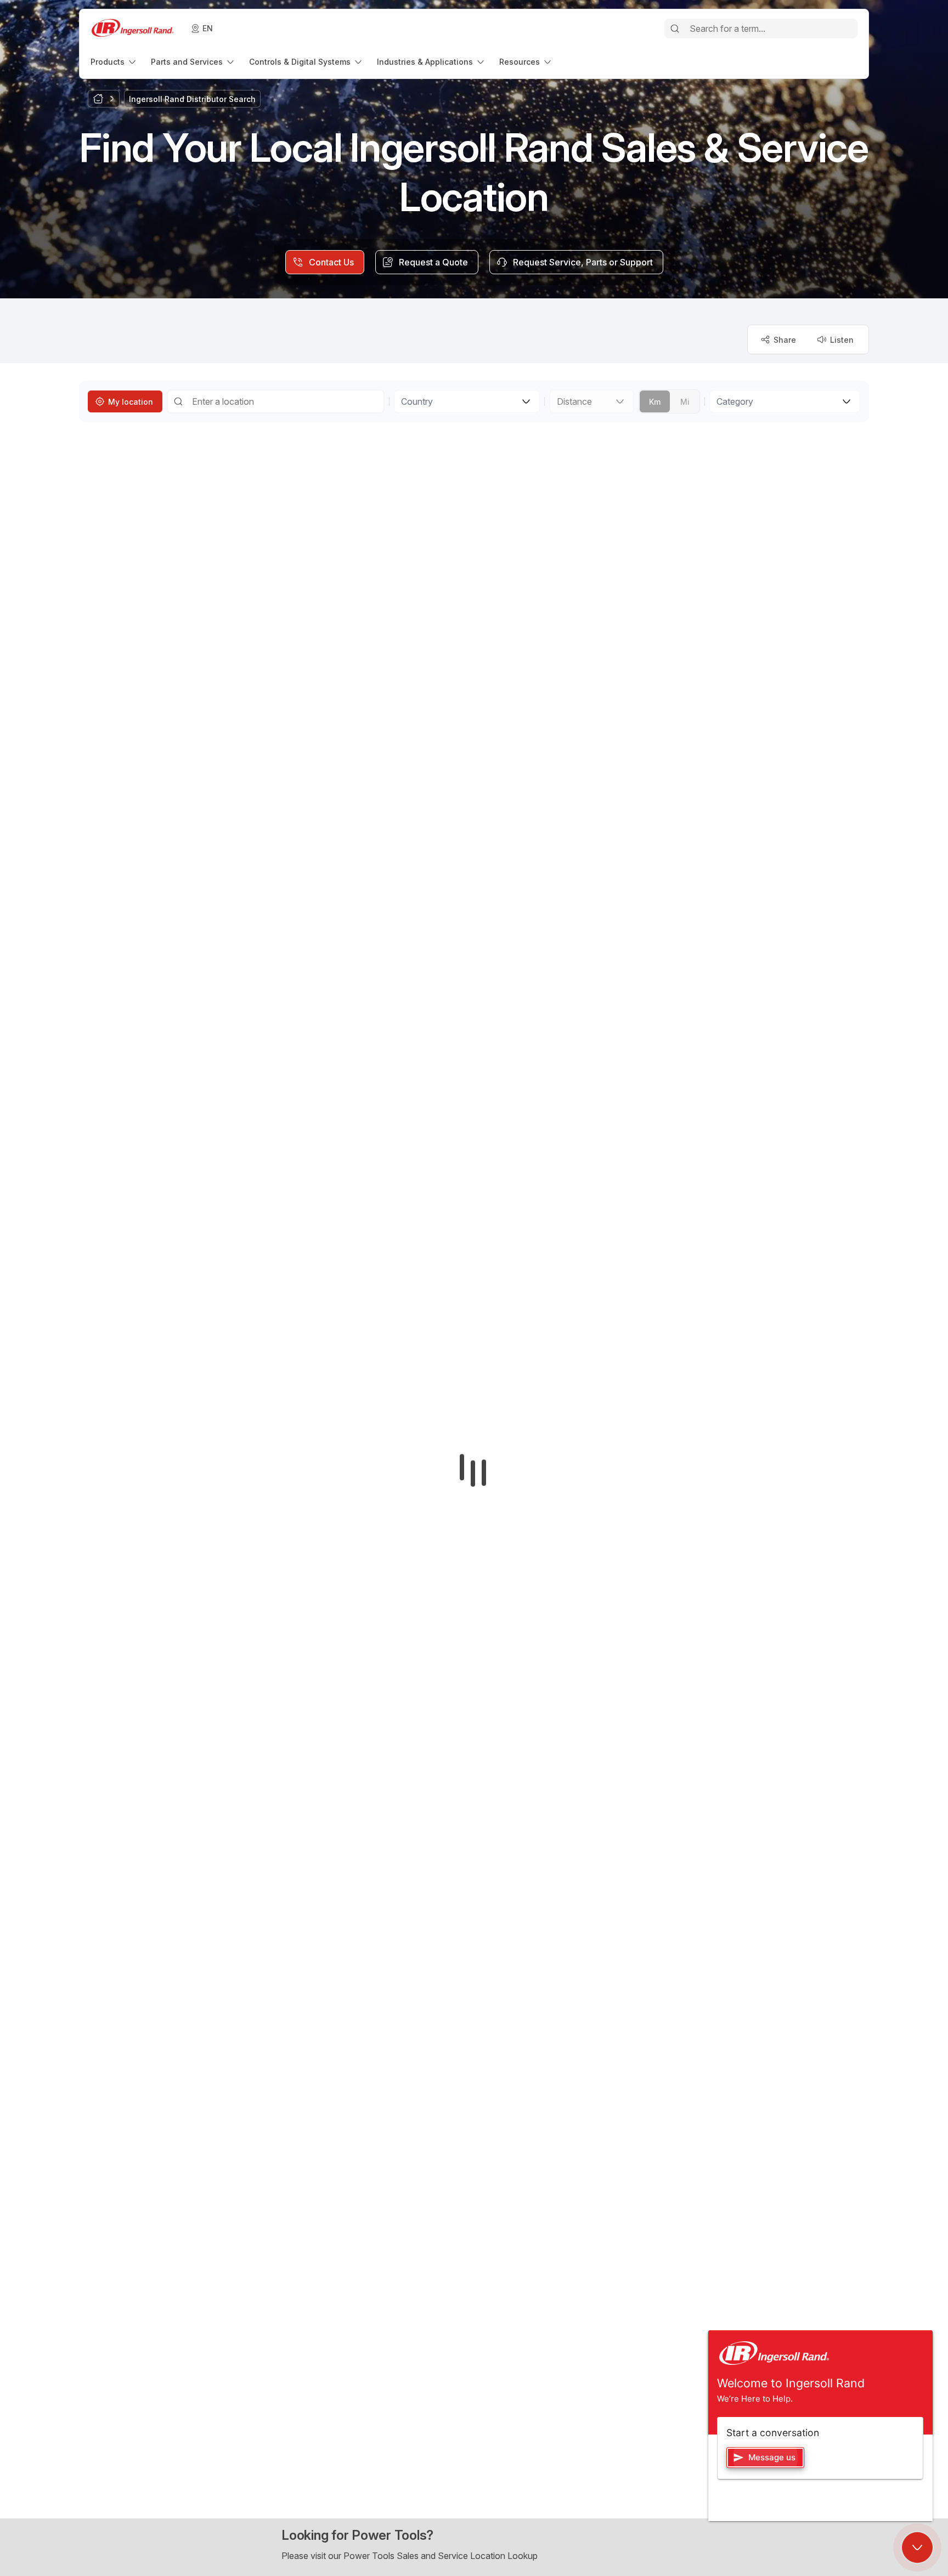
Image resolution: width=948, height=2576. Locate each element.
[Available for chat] (917, 2547)
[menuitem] (114, 62)
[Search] (675, 29)
